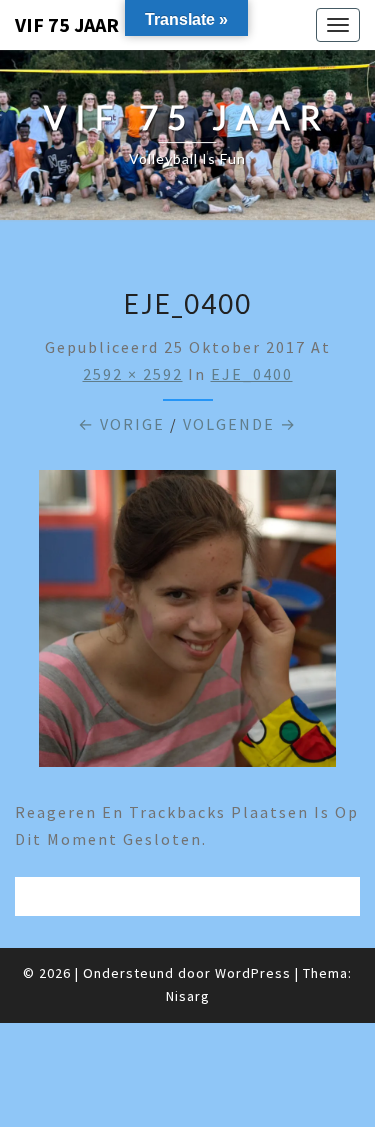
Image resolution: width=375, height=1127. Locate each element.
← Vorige (121, 424)
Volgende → (240, 424)
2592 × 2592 (133, 374)
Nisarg (188, 996)
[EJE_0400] (187, 624)
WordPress (253, 973)
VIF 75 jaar (67, 24)
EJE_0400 (252, 374)
